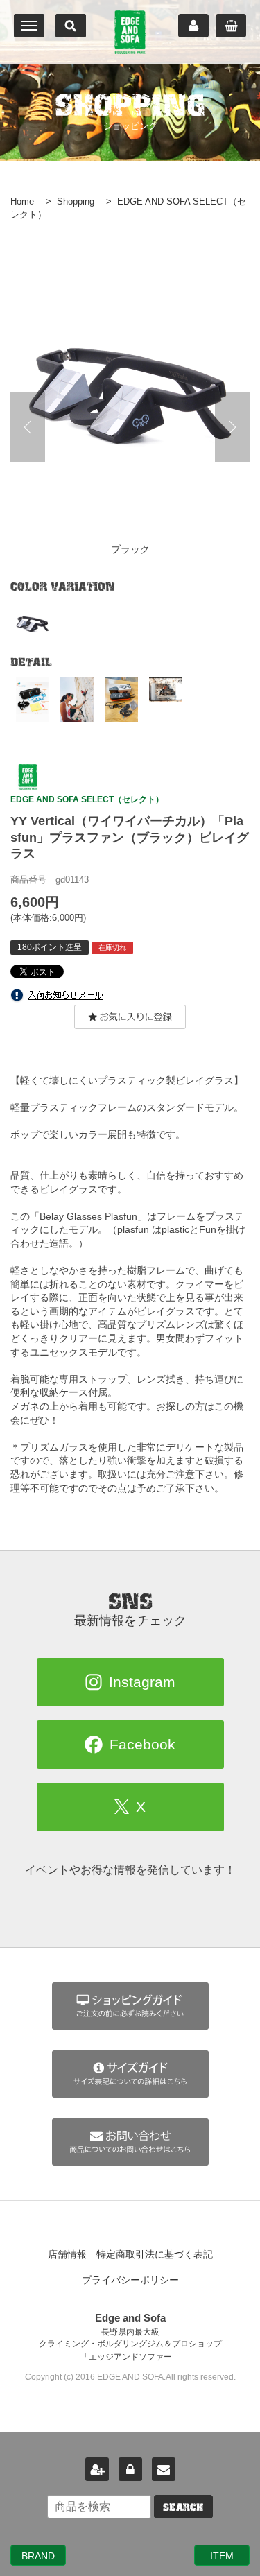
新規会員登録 (97, 2469)
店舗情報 (67, 2254)
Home (22, 201)
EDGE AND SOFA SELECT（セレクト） (87, 799)
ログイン (130, 2469)
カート (231, 26)
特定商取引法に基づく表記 (155, 2254)
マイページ (193, 26)
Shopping (76, 201)
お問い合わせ (164, 2469)
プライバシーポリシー (130, 2280)
